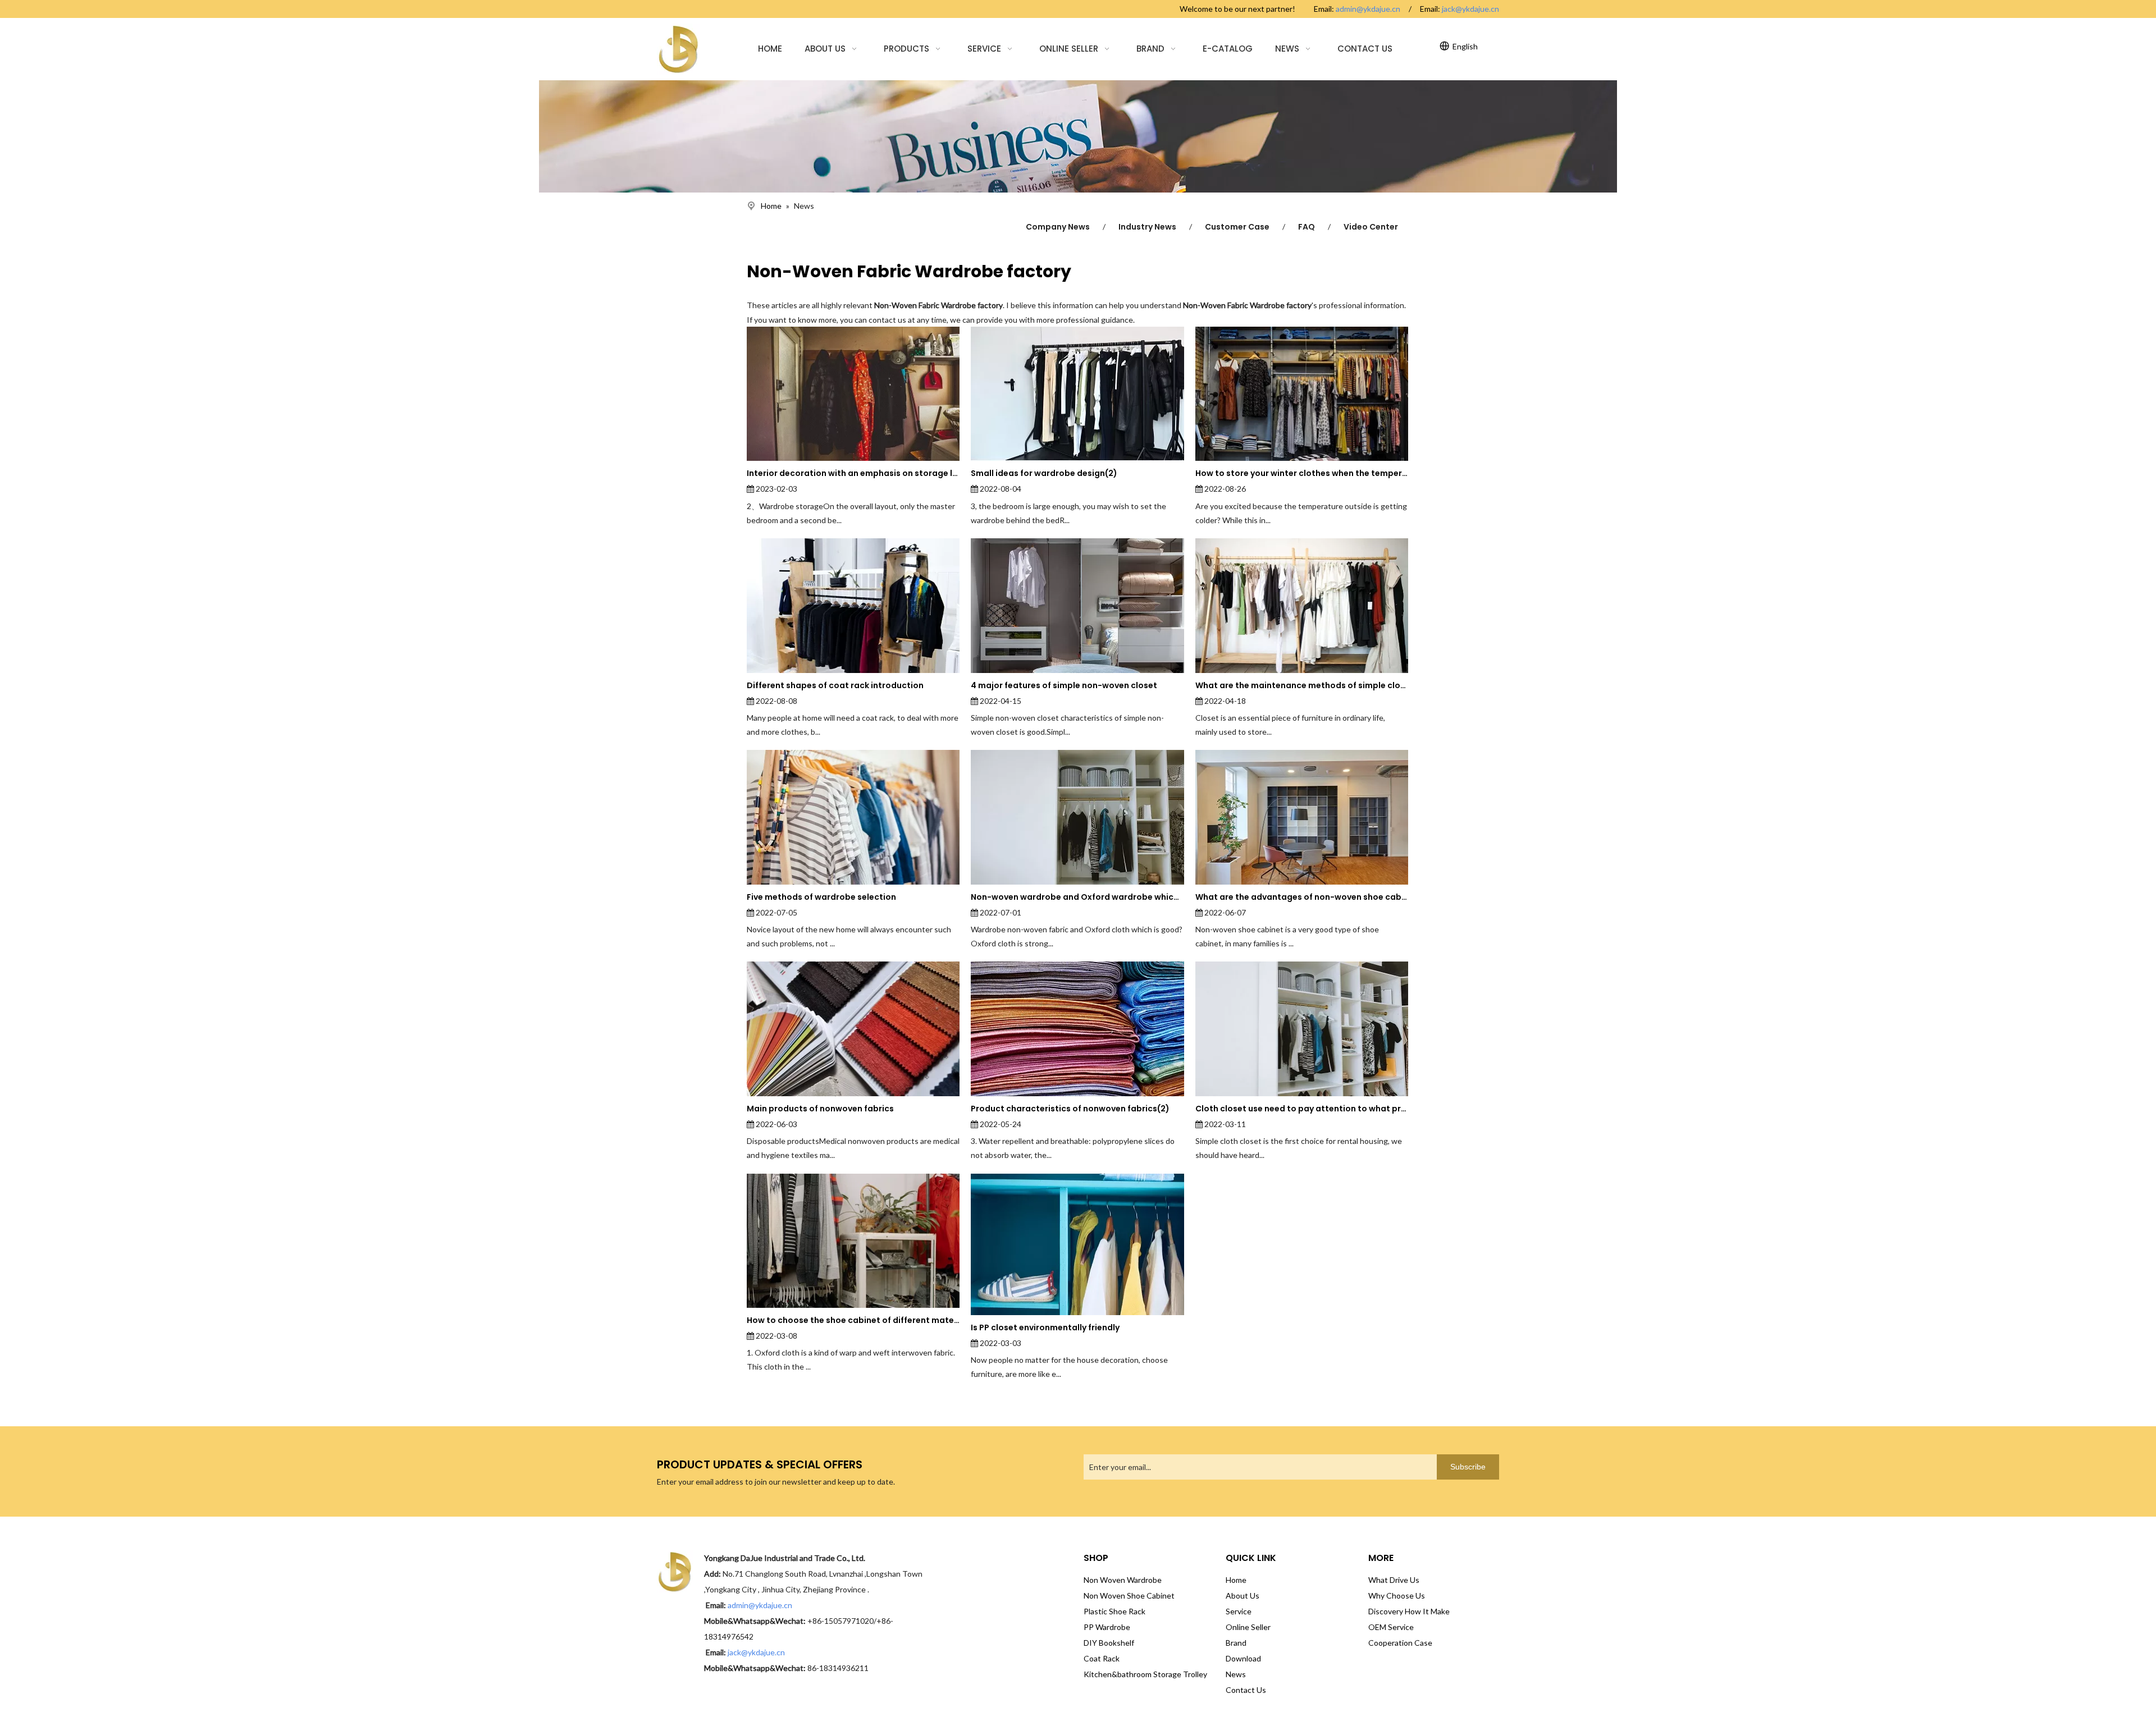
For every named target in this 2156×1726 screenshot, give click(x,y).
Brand (1236, 1643)
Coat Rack (1102, 1658)
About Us (1243, 1595)
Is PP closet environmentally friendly (1045, 1327)
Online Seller (1248, 1627)
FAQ (1307, 227)
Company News (1058, 227)
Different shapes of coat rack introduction (835, 685)
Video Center (1371, 227)
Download (1243, 1658)
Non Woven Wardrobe (1123, 1580)
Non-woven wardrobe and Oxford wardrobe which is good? (1077, 897)
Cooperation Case (1400, 1643)
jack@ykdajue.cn (1470, 9)
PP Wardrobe (1107, 1627)
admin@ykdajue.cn (1368, 9)
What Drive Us (1394, 1580)
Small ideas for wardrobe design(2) (1044, 473)
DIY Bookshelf (1109, 1643)
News (1236, 1674)
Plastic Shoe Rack (1114, 1611)
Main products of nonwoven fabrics (820, 1109)
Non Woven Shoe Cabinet (1129, 1595)
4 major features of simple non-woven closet (1064, 685)
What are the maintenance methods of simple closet (1302, 685)
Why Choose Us (1397, 1595)
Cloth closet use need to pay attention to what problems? (1302, 1109)
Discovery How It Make (1409, 1611)
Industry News (1147, 227)
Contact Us (1246, 1690)
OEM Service (1391, 1627)
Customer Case (1237, 227)
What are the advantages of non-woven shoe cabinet (1302, 897)
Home (1236, 1580)
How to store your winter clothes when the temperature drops (1302, 473)
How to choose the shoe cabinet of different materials (853, 1320)
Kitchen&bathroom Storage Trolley (1145, 1674)
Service (1239, 1611)
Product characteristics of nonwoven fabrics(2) (1070, 1109)
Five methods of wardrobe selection (821, 897)
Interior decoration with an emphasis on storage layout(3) (853, 473)
